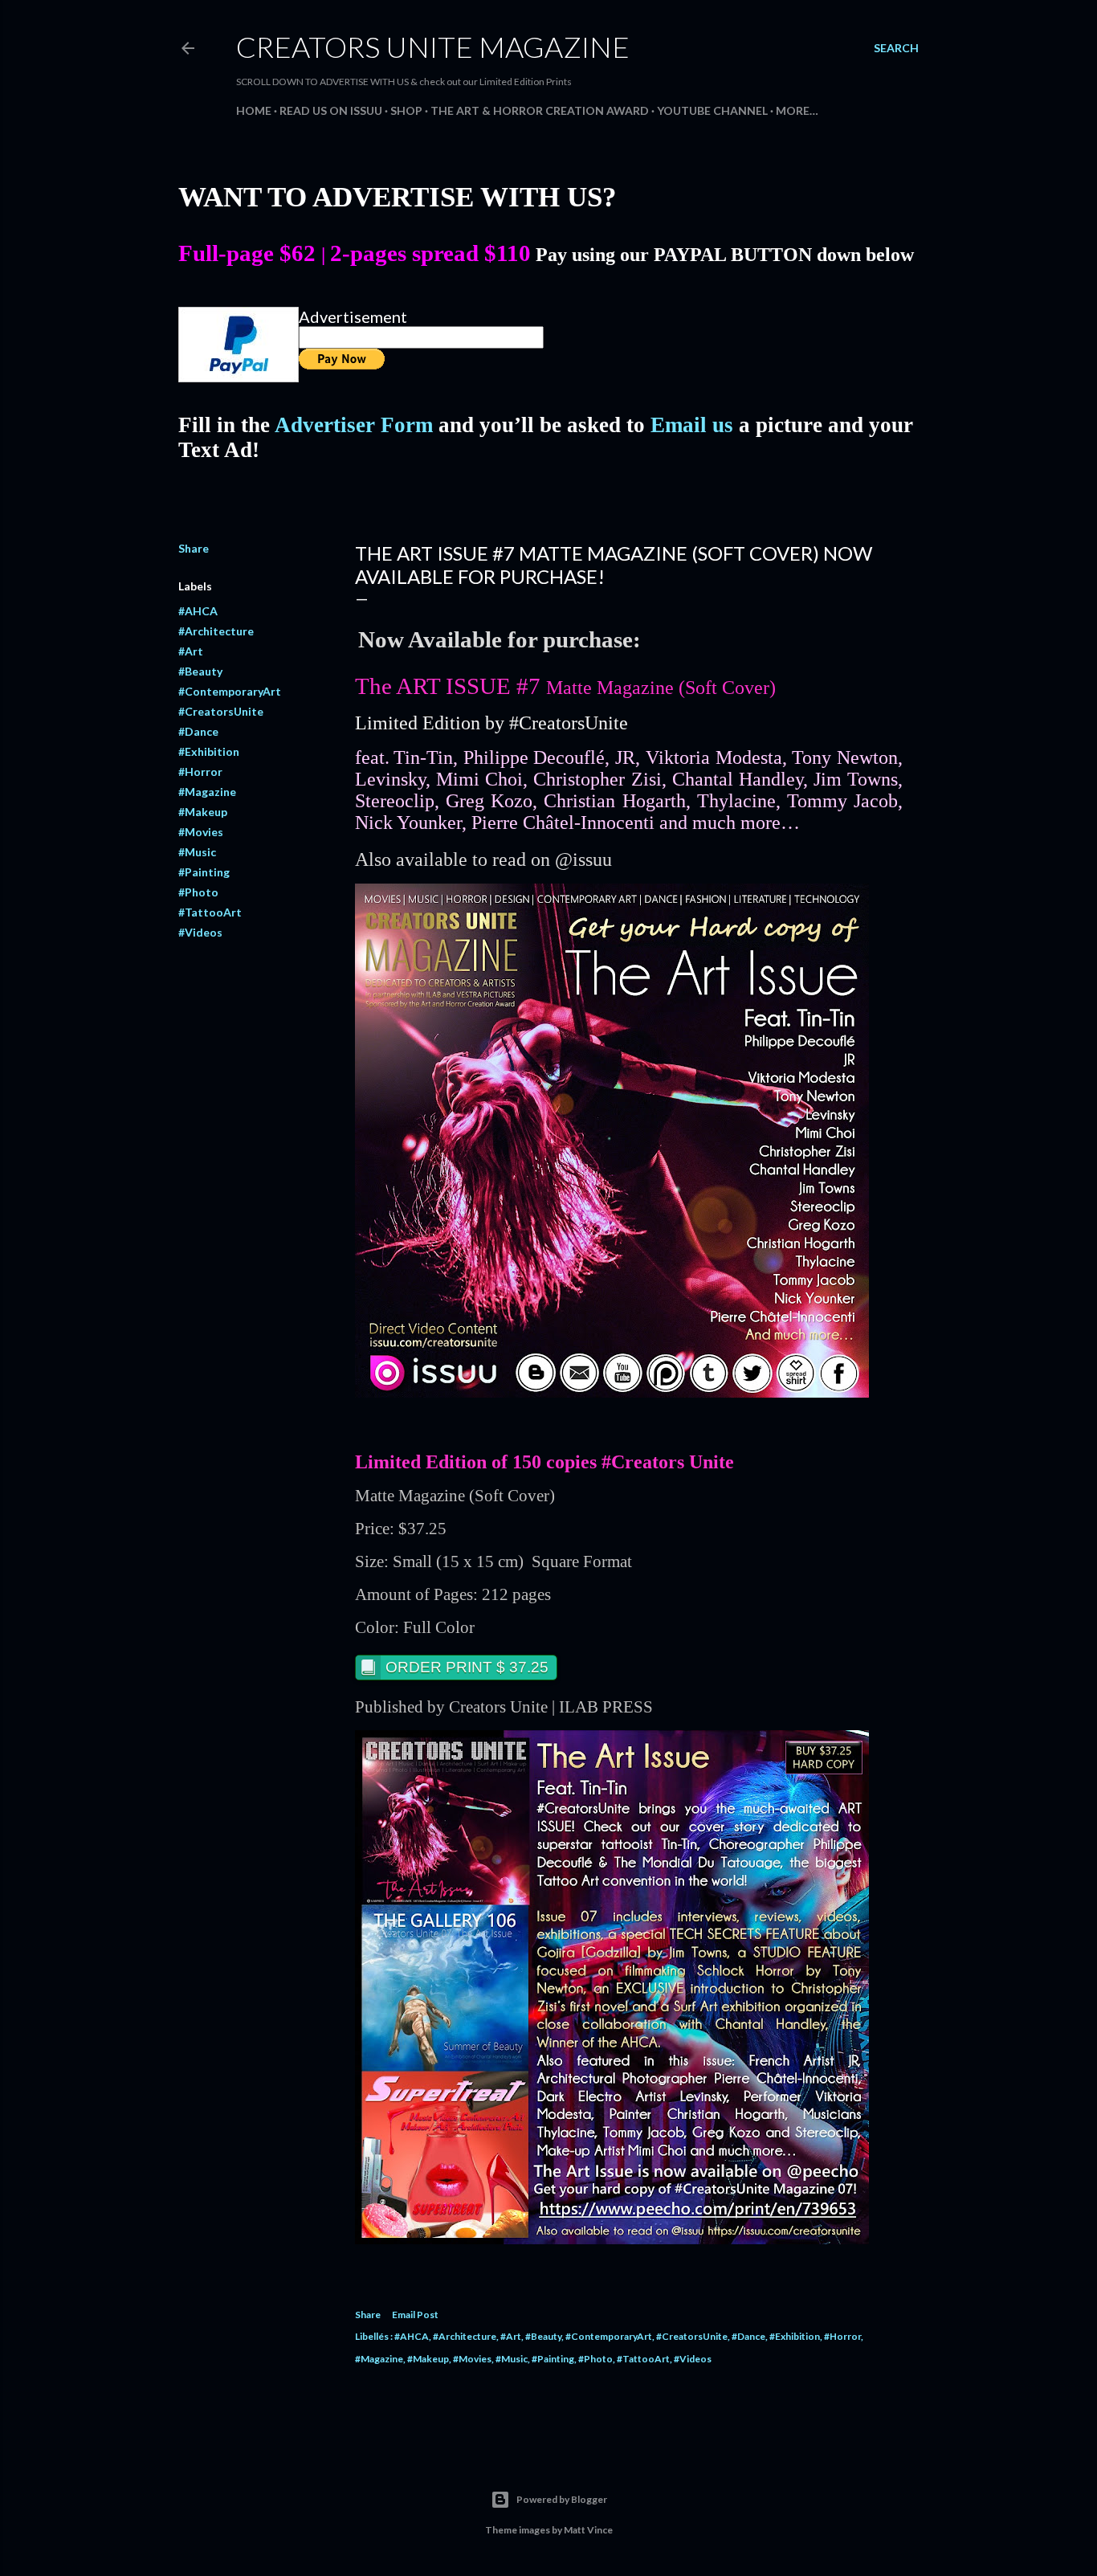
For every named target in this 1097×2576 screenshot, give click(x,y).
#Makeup (203, 812)
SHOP (406, 110)
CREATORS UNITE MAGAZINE (433, 47)
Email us (692, 425)
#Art (191, 651)
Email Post (415, 2315)
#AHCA (198, 611)
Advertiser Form (354, 425)
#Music (197, 852)
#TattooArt (210, 912)
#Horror (200, 772)
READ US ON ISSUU (331, 110)
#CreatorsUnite (221, 711)
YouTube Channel (712, 110)
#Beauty (200, 671)
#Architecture (216, 631)
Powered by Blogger (562, 2499)
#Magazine (207, 792)
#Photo (198, 892)
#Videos (200, 932)
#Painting (204, 872)
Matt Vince (588, 2530)
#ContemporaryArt (230, 691)
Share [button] (194, 548)
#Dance (198, 731)
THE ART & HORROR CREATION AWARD (540, 110)
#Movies (201, 832)
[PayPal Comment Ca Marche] (239, 376)
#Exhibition (209, 751)
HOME (254, 110)
